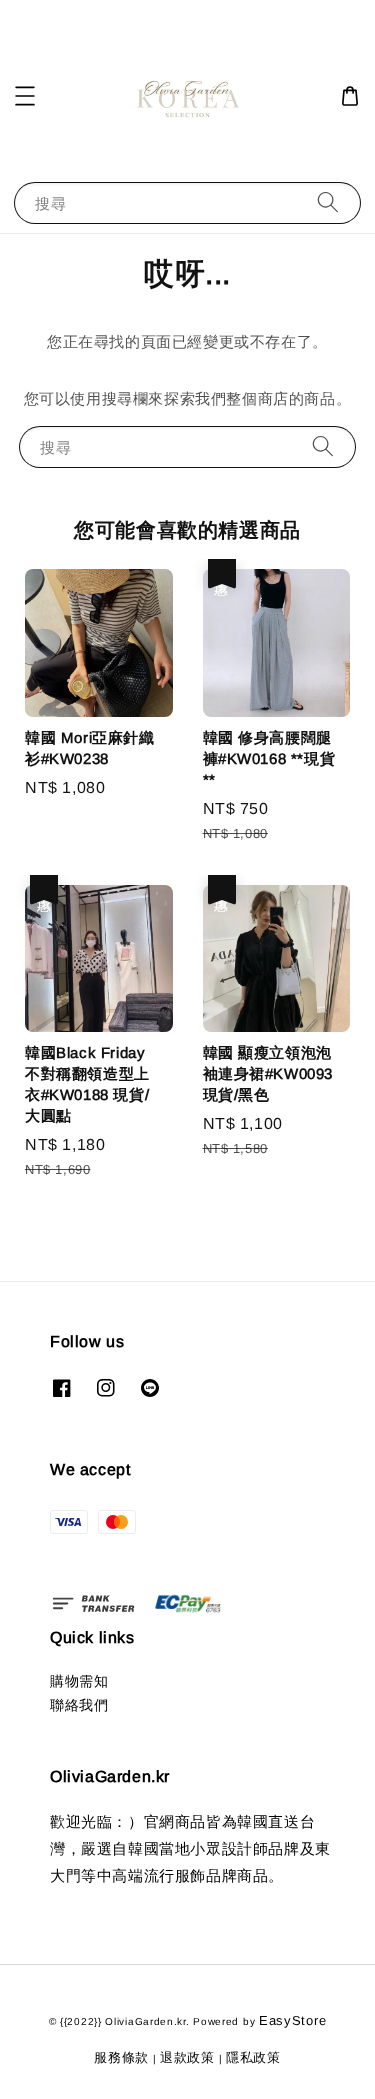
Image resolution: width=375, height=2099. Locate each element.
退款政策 (187, 2057)
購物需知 (79, 1681)
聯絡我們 (79, 1705)
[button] (25, 96)
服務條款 (121, 2057)
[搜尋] (328, 202)
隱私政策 (253, 2057)
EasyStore (292, 2020)
